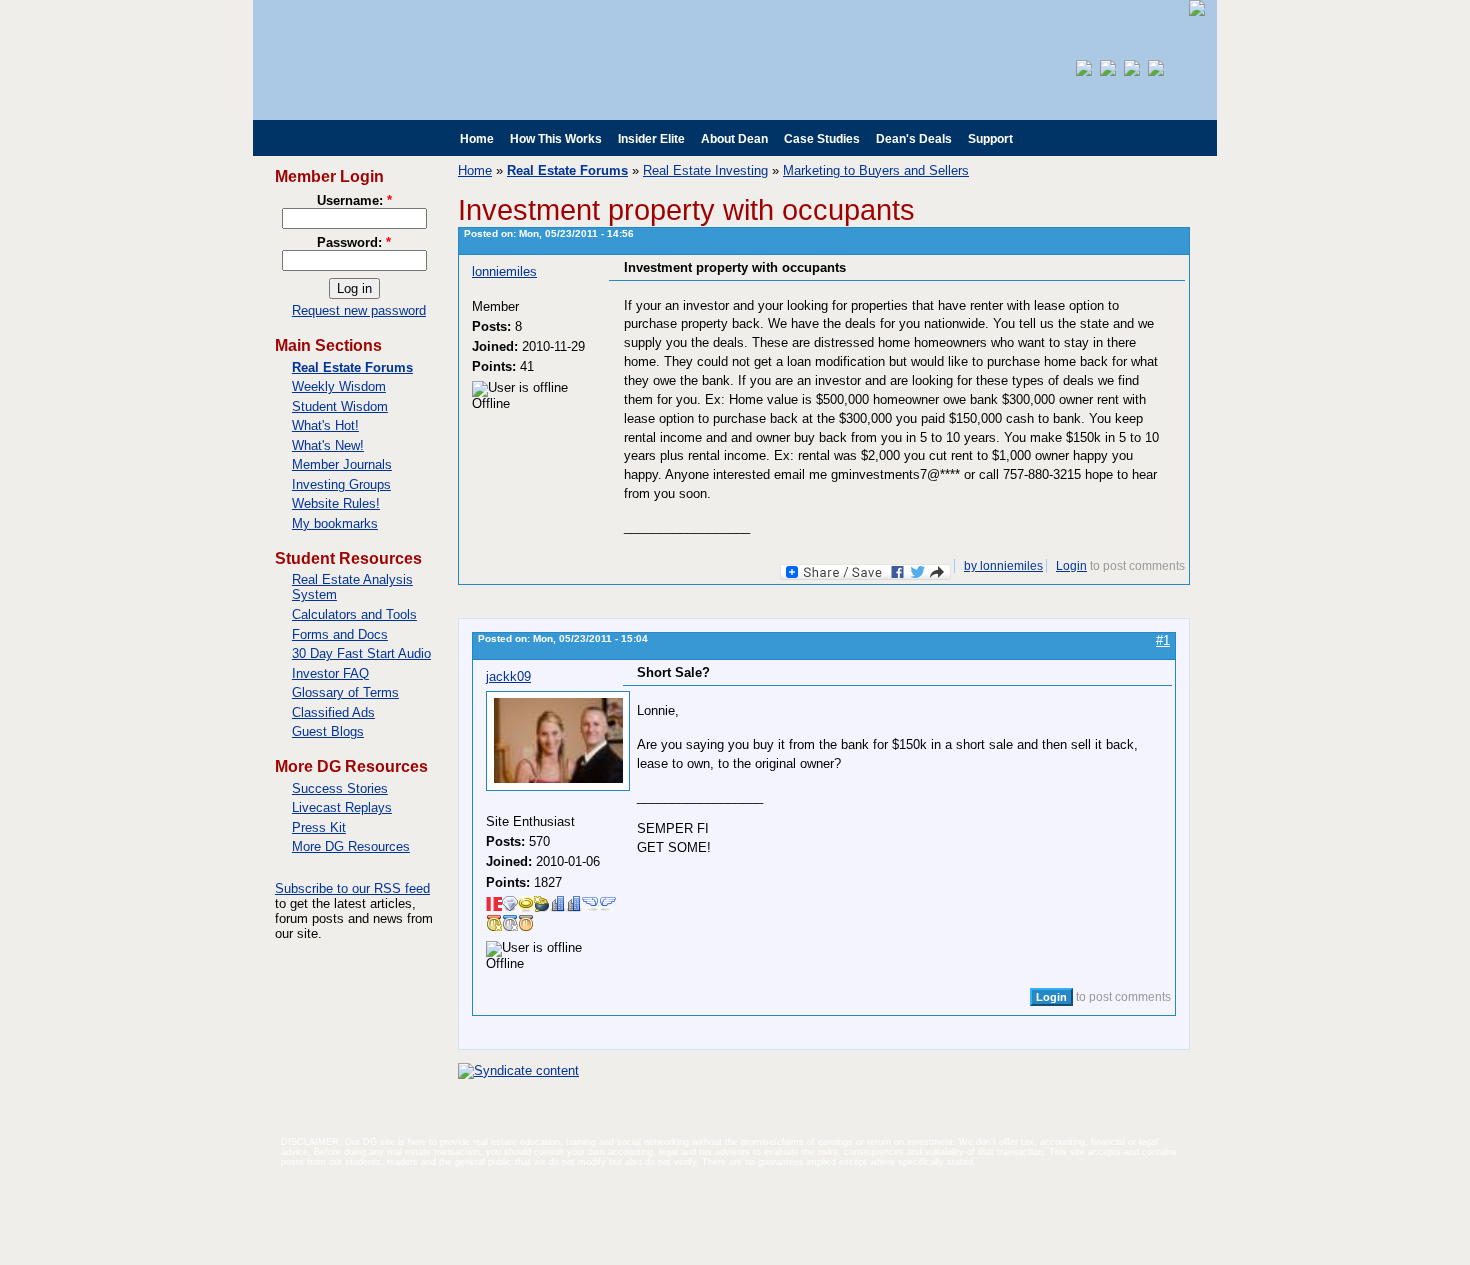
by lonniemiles (1003, 566)
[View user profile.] (558, 786)
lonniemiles (504, 271)
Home (477, 139)
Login (1071, 566)
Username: (354, 200)
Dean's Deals (914, 139)
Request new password (359, 310)
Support (990, 139)
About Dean (734, 139)
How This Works (556, 139)
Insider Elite (651, 139)
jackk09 (508, 676)
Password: (354, 242)
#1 (1163, 640)
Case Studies (822, 139)
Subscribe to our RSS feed (352, 888)
